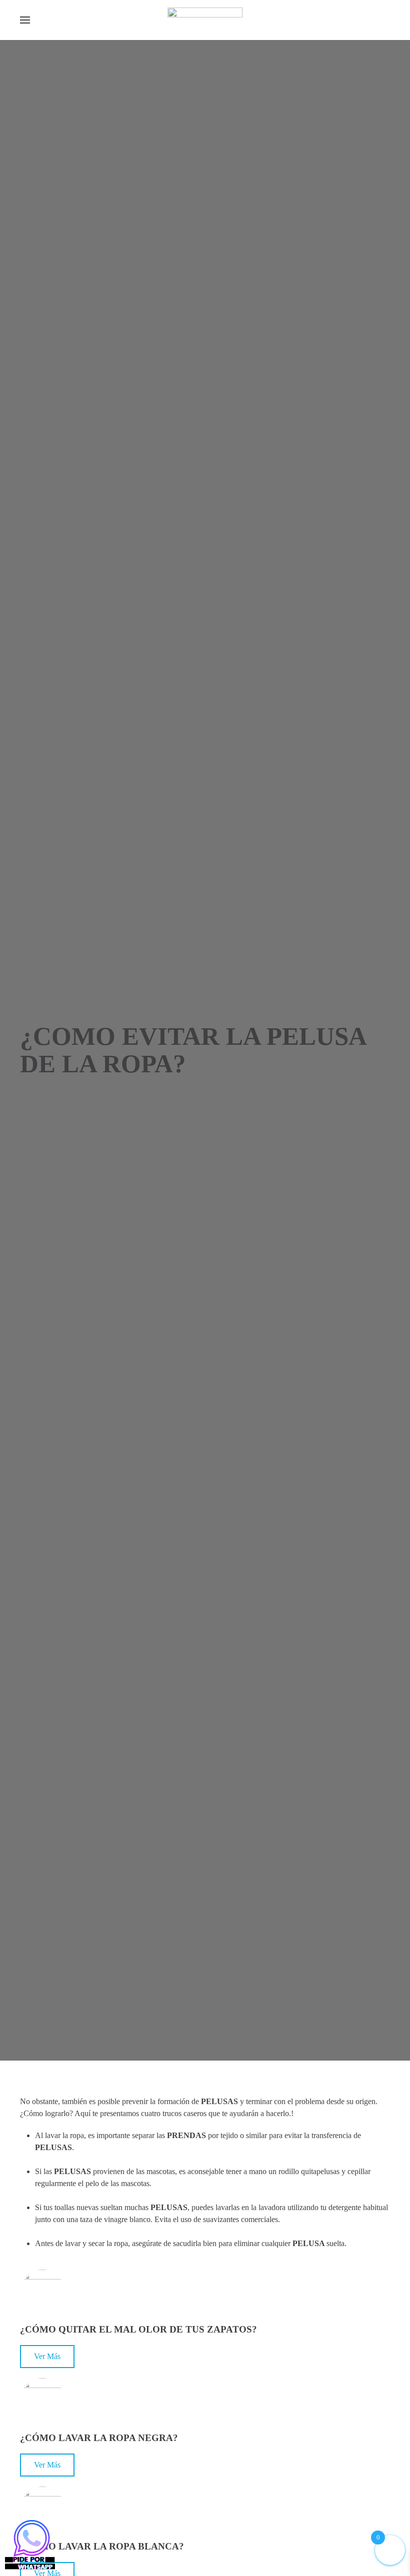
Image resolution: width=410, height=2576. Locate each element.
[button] (25, 20)
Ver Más (47, 2356)
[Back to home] (205, 20)
